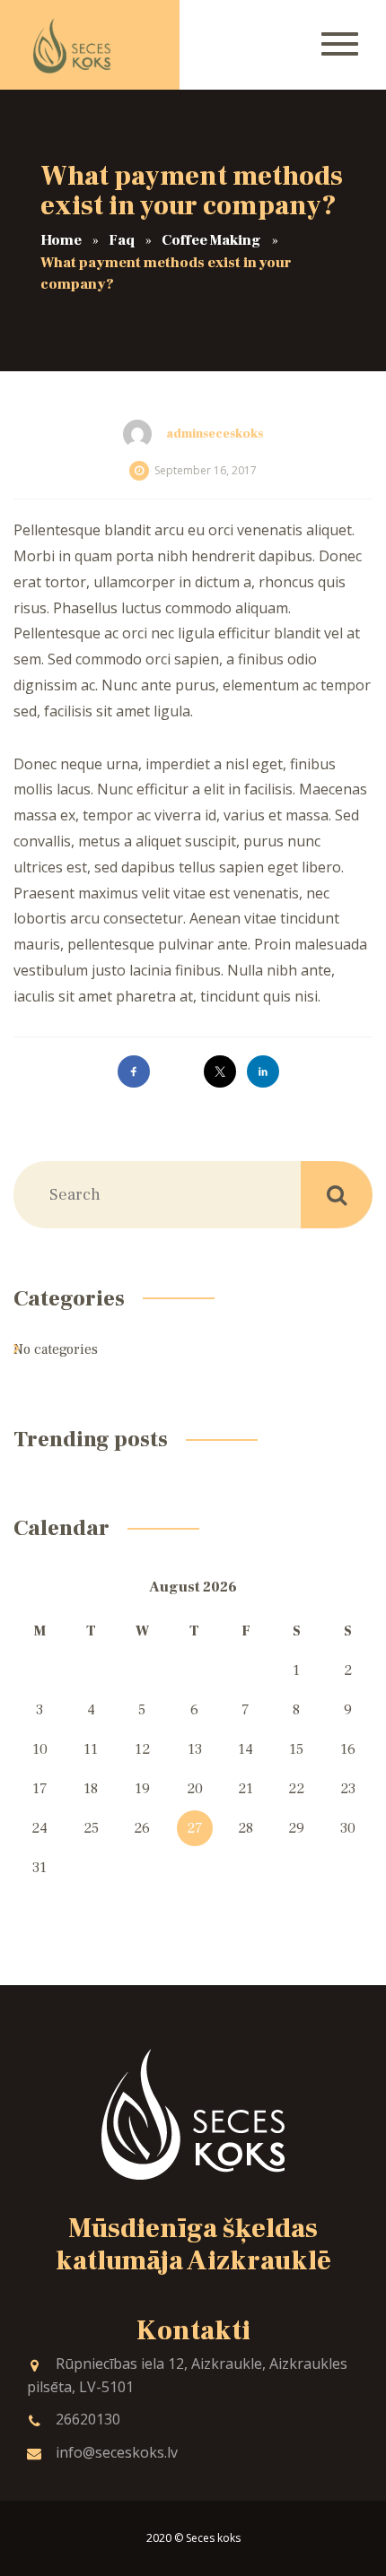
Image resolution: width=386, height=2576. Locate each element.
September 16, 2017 (206, 470)
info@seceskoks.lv (117, 2452)
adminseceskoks (215, 434)
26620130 (88, 2419)
